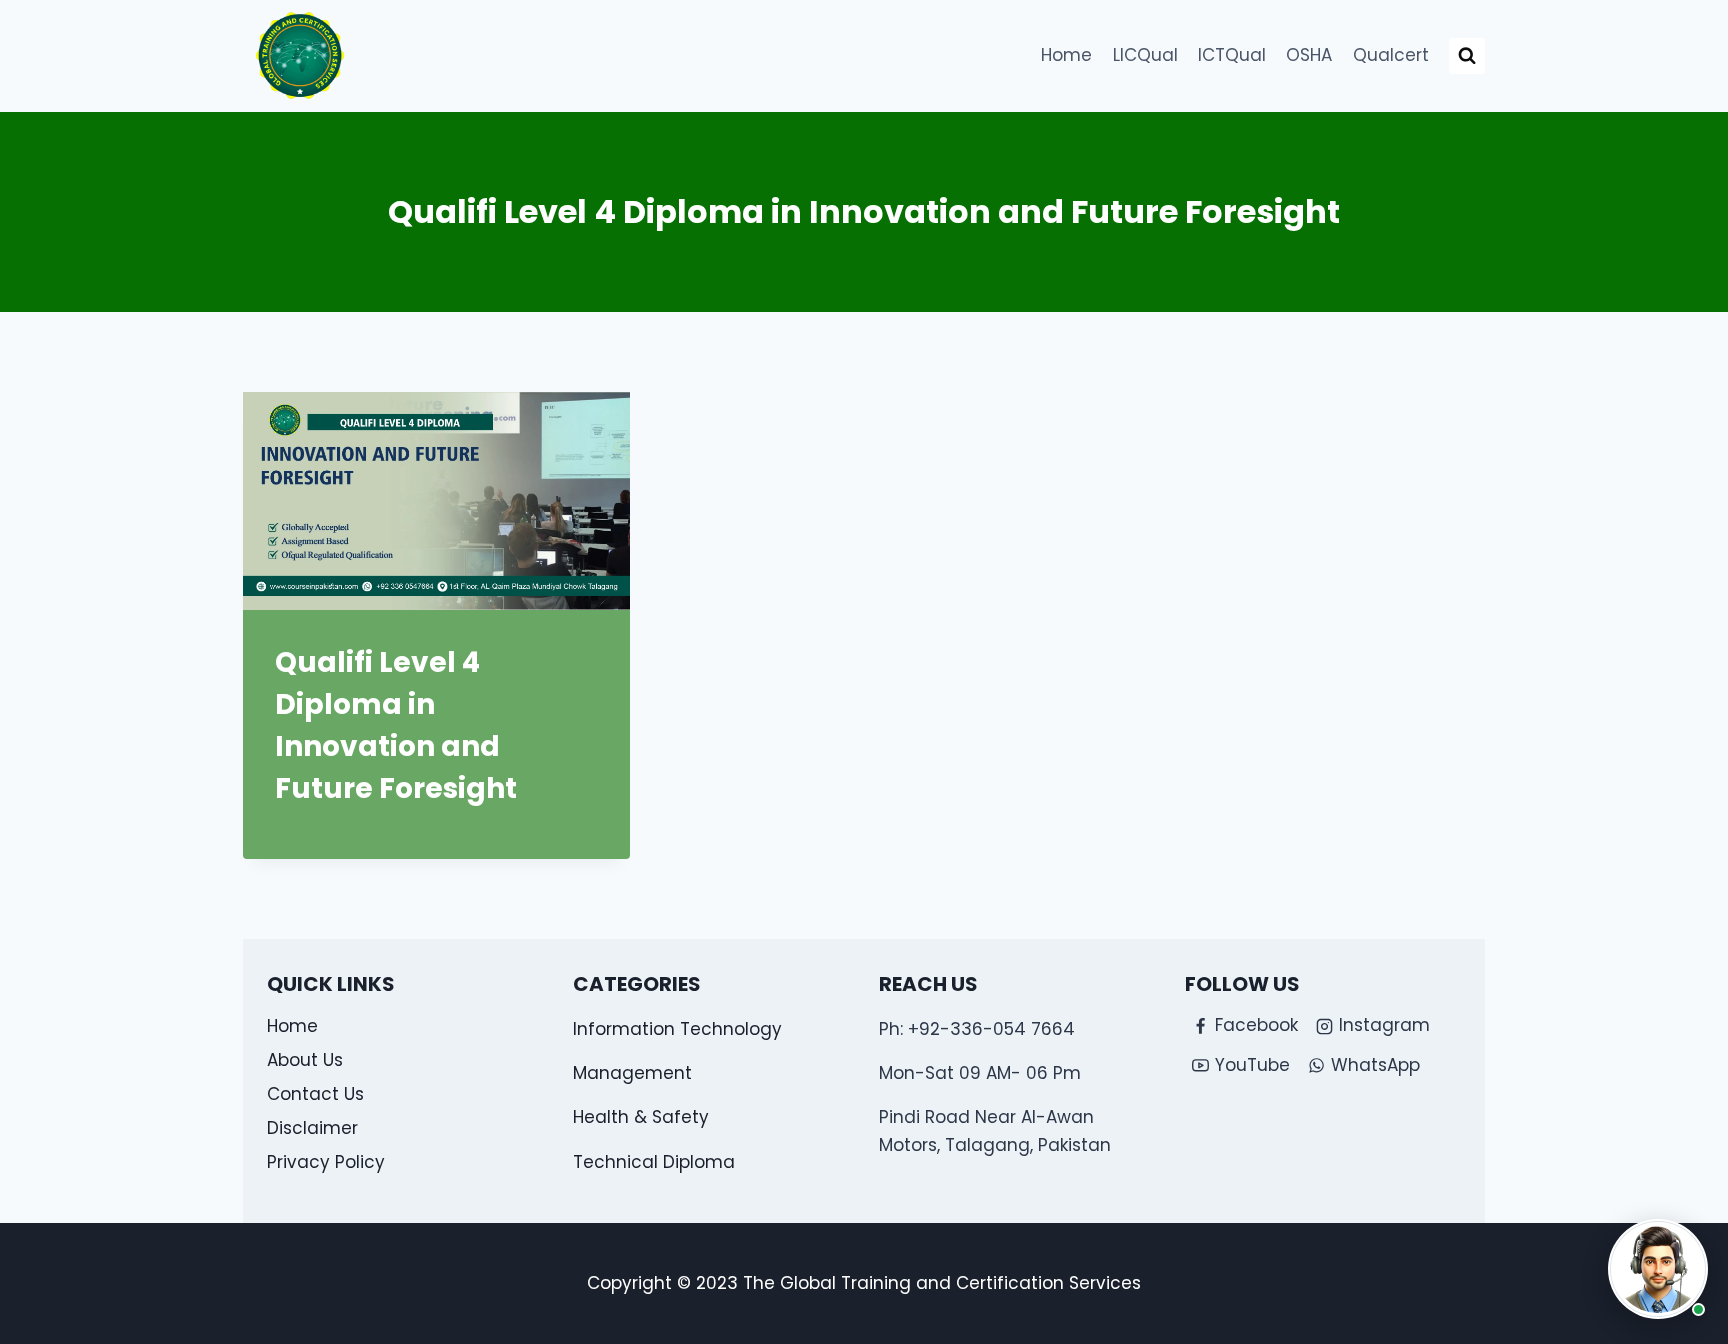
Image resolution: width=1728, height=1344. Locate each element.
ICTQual (1232, 55)
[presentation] (436, 501)
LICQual (1145, 55)
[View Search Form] (1467, 56)
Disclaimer (312, 1128)
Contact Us (315, 1094)
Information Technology (677, 1029)
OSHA (1309, 55)
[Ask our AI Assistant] (1658, 1269)
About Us (305, 1060)
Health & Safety (641, 1117)
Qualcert (1391, 55)
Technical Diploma (654, 1162)
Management (632, 1073)
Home (1066, 55)
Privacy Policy (326, 1162)
